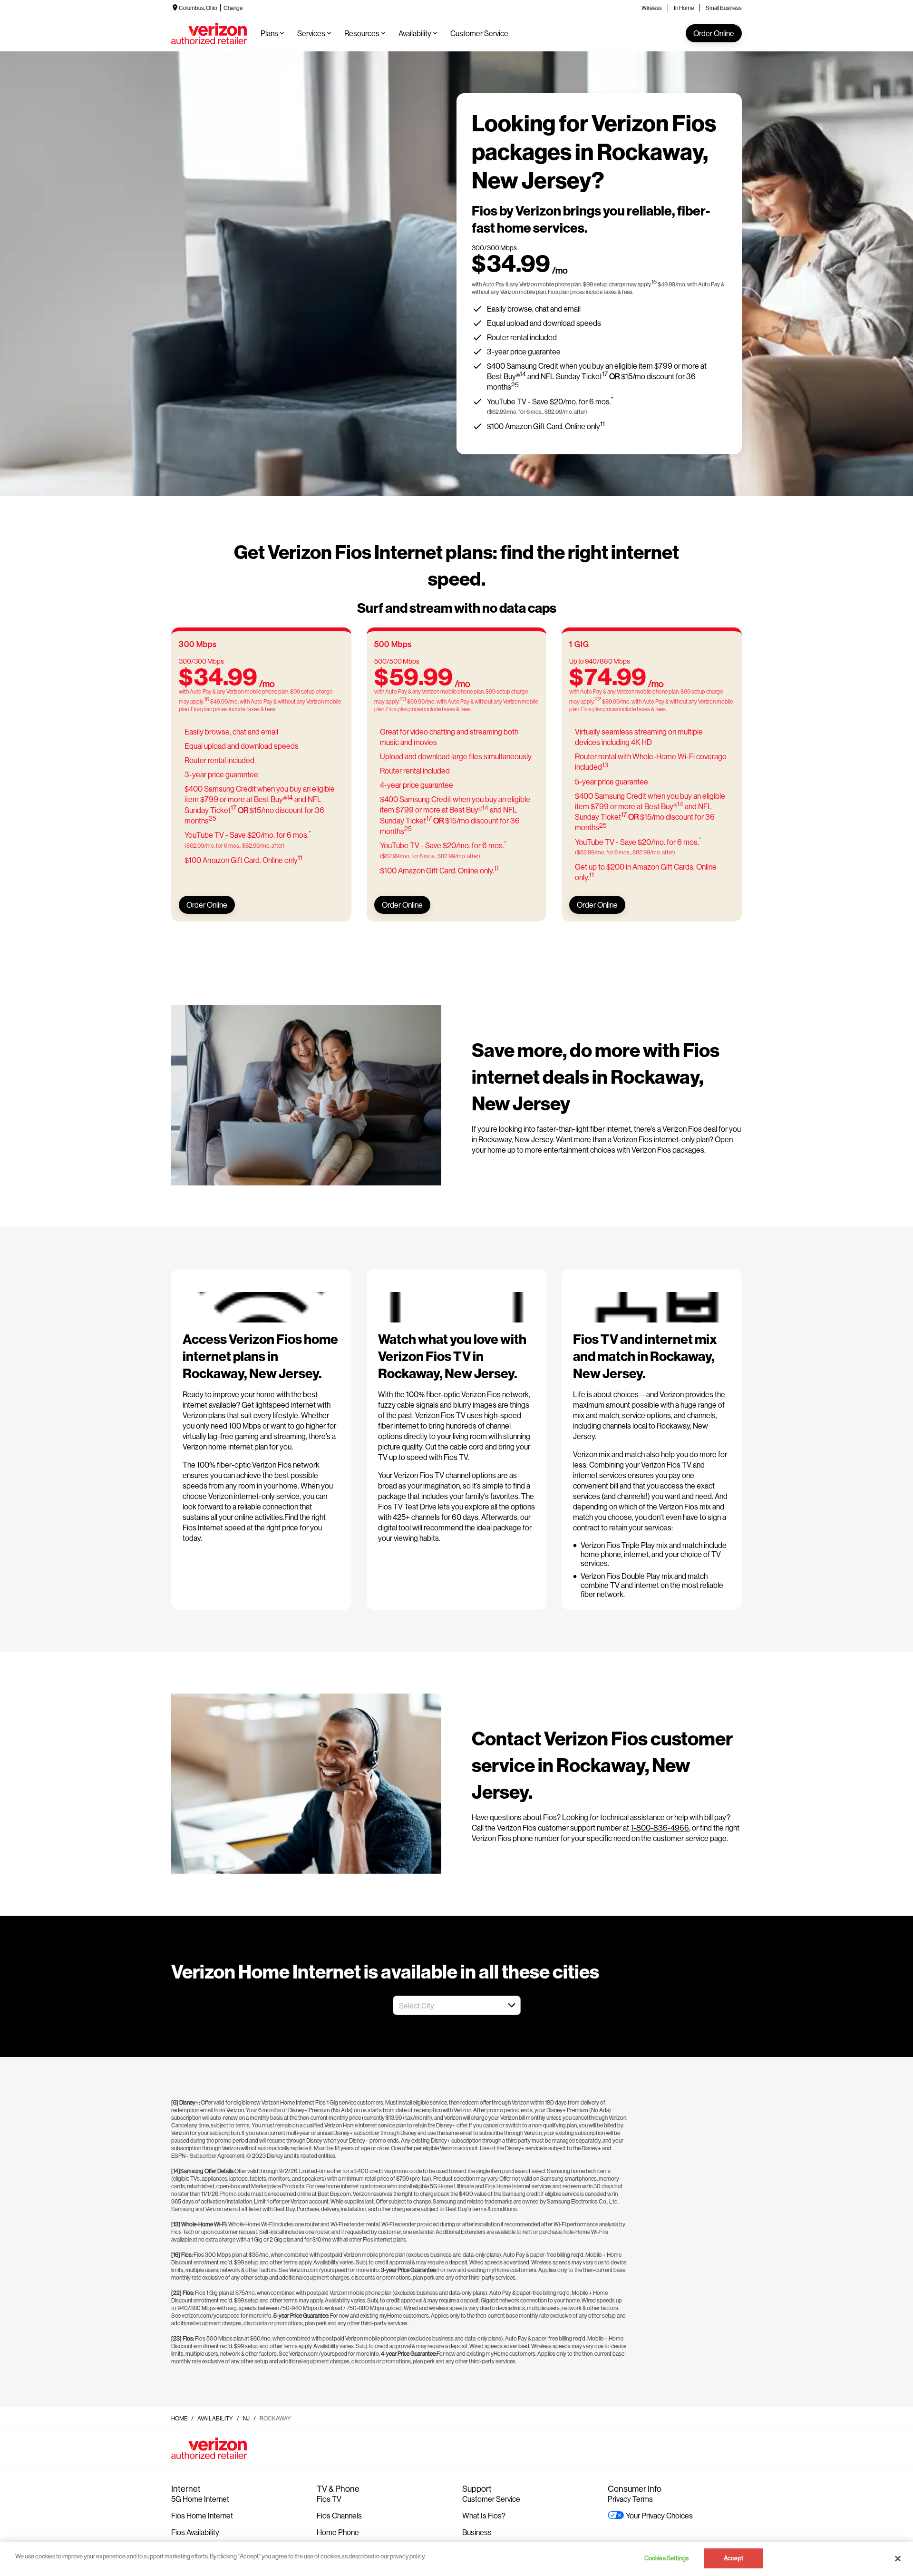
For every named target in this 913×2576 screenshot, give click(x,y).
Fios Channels (339, 2515)
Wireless (652, 8)
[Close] (898, 2558)
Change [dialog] (233, 8)
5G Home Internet (200, 2499)
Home (179, 2418)
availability (215, 2418)
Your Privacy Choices (659, 2515)
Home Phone (338, 2532)
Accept (733, 2558)
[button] (512, 2005)
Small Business (724, 8)
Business (477, 2532)
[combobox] (446, 2005)
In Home (684, 8)
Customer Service (491, 2499)
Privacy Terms (630, 2499)
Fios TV (329, 2499)
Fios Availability (195, 2532)
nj (246, 2418)
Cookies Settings (666, 2558)
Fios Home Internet (202, 2515)
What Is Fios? (484, 2515)
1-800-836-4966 (660, 1827)
